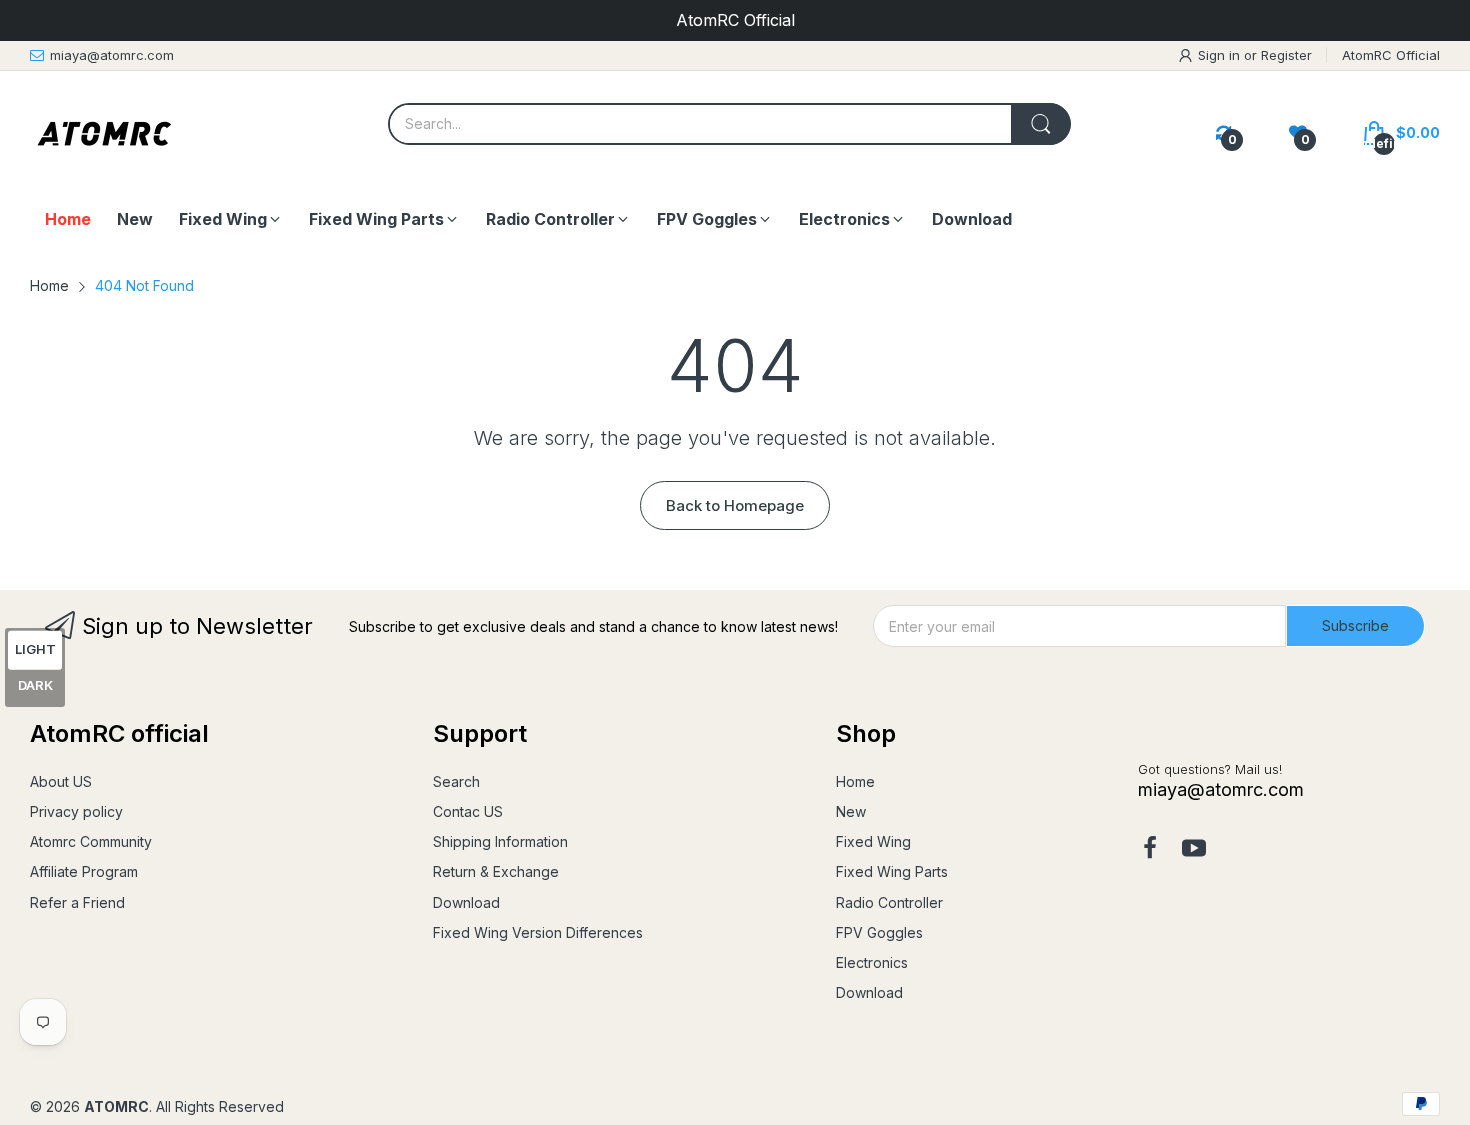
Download (466, 902)
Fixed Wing (873, 841)
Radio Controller (889, 902)
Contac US (468, 811)
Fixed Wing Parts (892, 871)
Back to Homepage (735, 505)
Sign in (1221, 55)
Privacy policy (76, 811)
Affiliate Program (84, 871)
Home (855, 781)
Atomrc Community (91, 841)
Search (456, 781)
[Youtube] (1194, 850)
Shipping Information (500, 841)
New (851, 811)
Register (1286, 55)
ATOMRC (116, 1106)
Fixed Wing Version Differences (538, 932)
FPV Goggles (879, 932)
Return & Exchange (496, 871)
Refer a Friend (77, 902)
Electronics (872, 962)
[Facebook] (1150, 850)
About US (61, 781)
